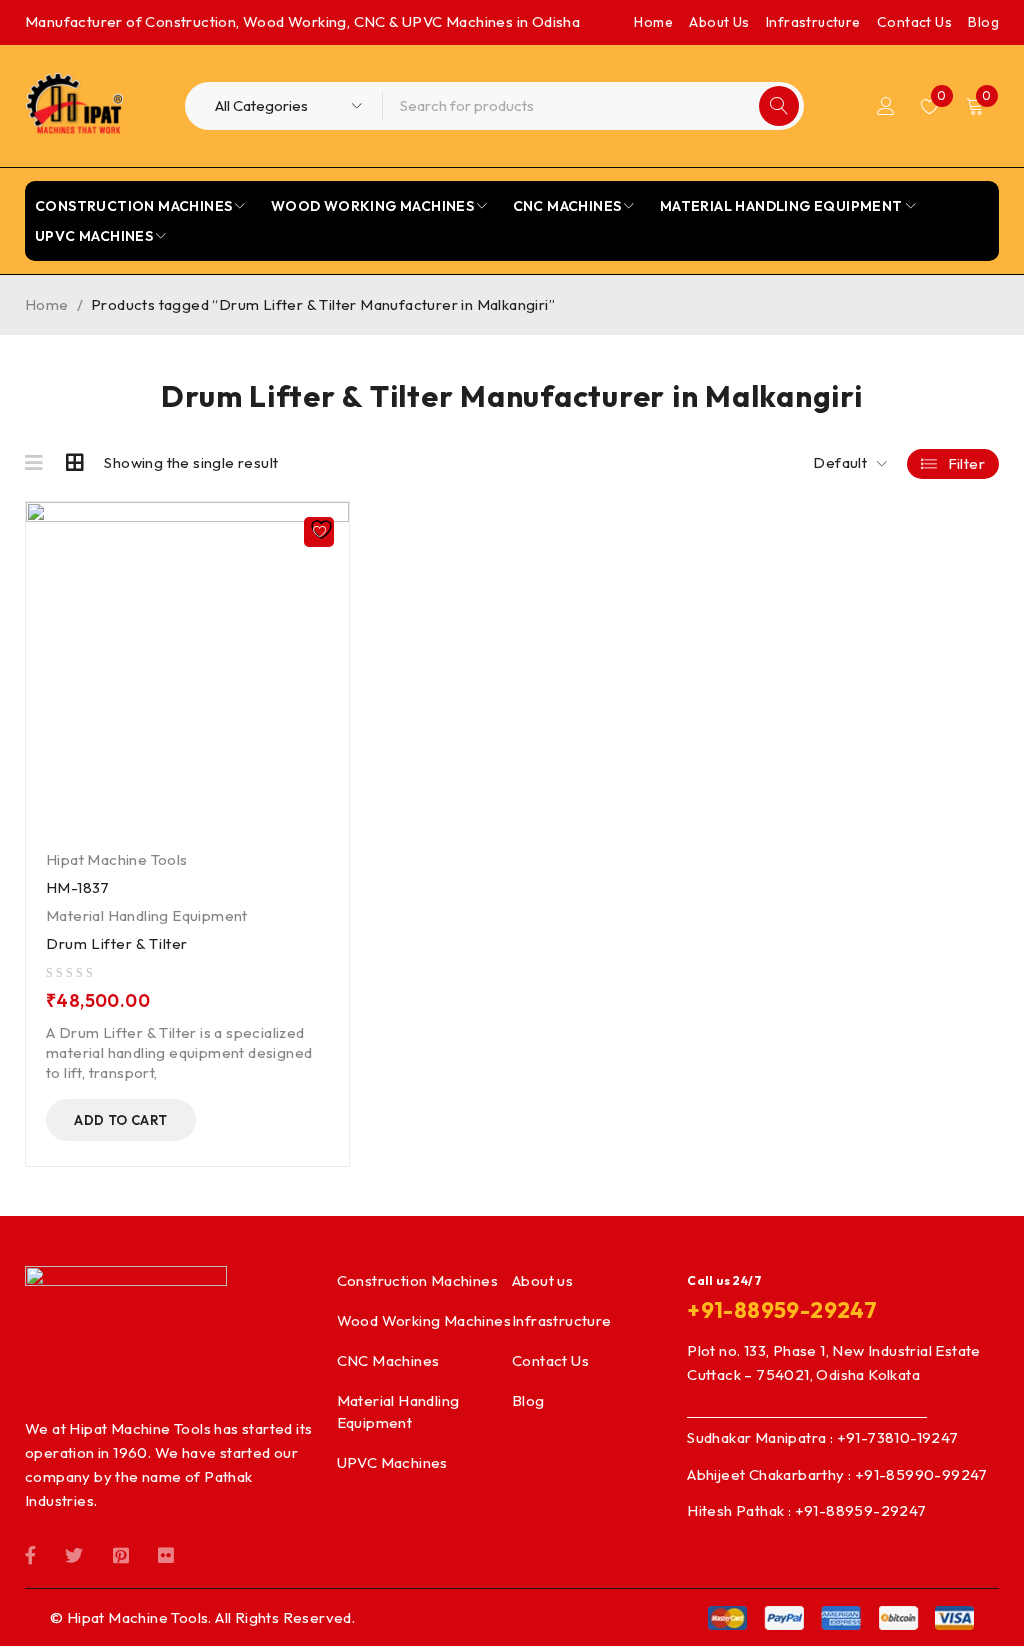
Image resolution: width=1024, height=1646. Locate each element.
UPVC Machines (392, 1462)
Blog (983, 22)
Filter (966, 463)
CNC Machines (388, 1360)
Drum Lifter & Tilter (117, 943)
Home (653, 22)
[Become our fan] (30, 1553)
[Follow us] (74, 1553)
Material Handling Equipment (147, 915)
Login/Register (886, 106)
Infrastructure (813, 22)
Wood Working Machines (424, 1320)
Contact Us (914, 22)
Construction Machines (417, 1280)
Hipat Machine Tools (117, 859)
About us (542, 1280)
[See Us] (121, 1553)
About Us (719, 22)
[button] (121, 1120)
